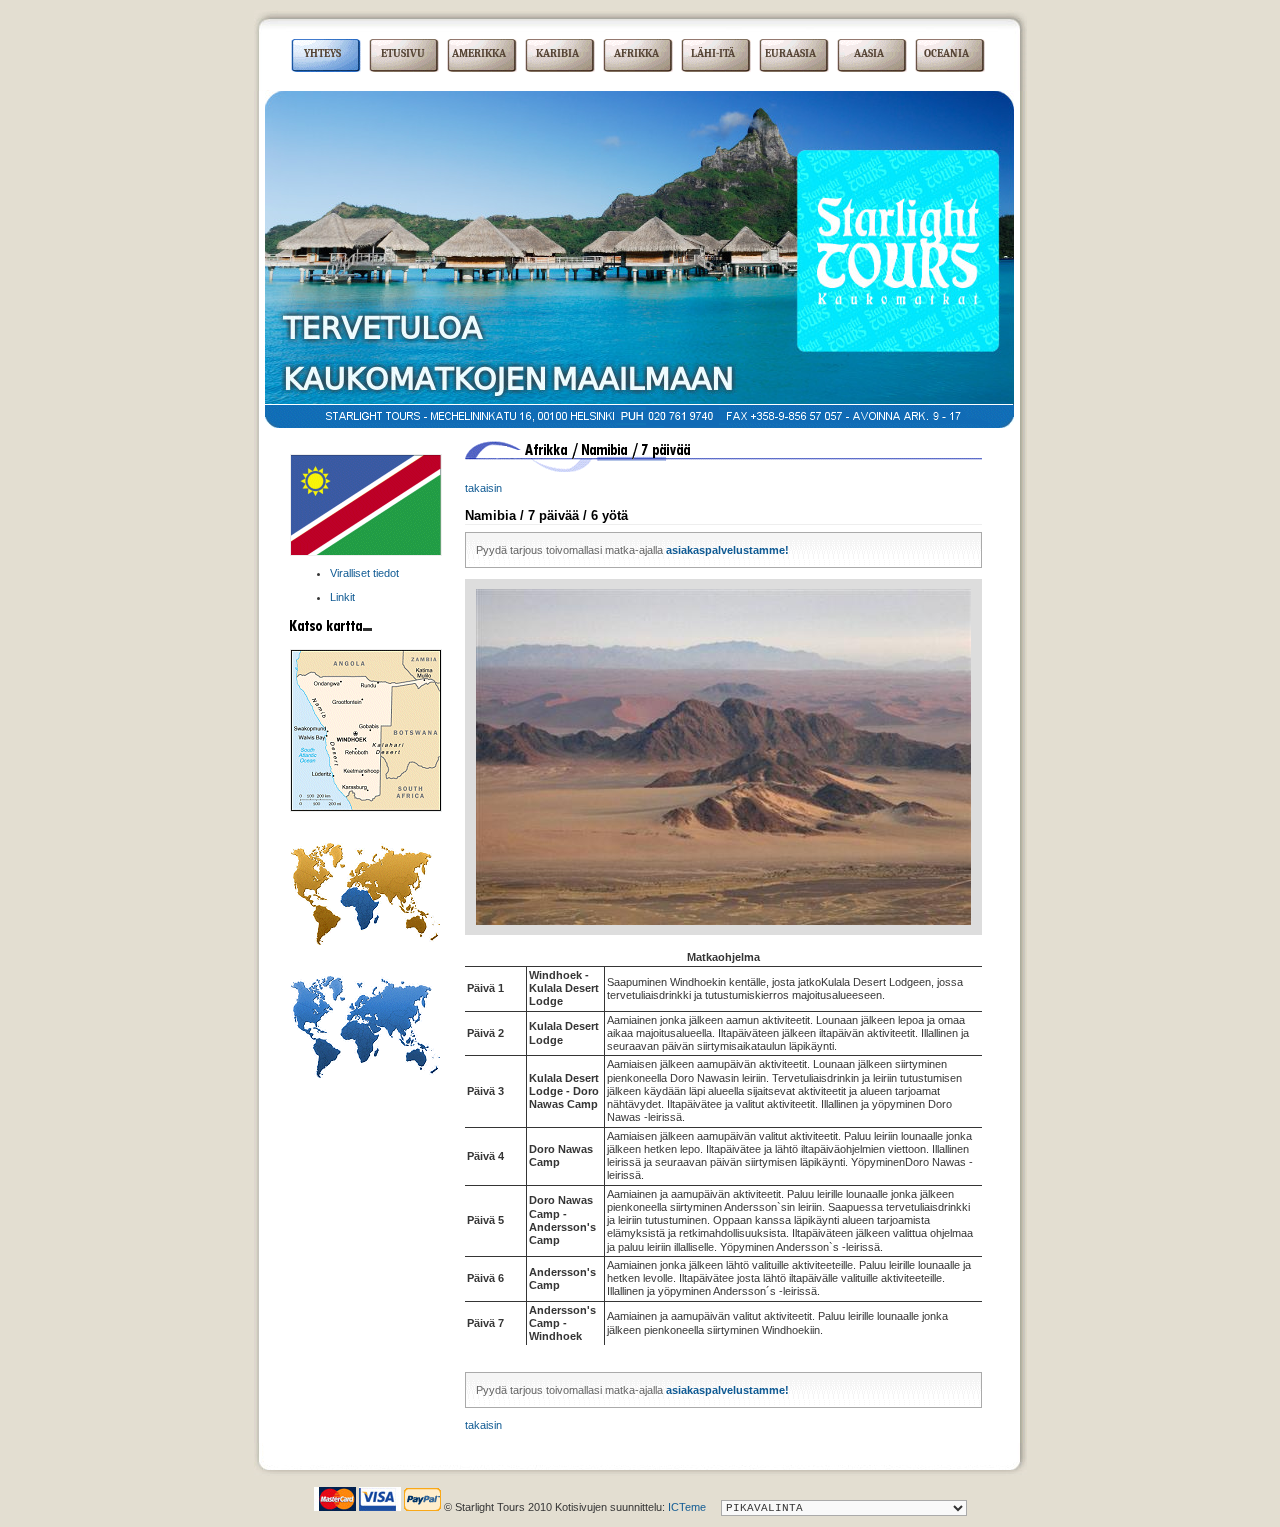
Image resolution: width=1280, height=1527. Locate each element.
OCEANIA (946, 53)
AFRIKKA (636, 53)
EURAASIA (790, 53)
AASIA (869, 53)
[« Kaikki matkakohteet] (365, 1074)
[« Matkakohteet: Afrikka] (365, 941)
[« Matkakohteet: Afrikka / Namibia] (366, 552)
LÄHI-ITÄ (713, 53)
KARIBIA (557, 53)
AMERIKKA (479, 53)
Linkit (342, 597)
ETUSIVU (403, 53)
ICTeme (687, 1507)
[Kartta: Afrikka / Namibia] (366, 808)
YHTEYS (322, 53)
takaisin (483, 488)
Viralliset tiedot (364, 573)
